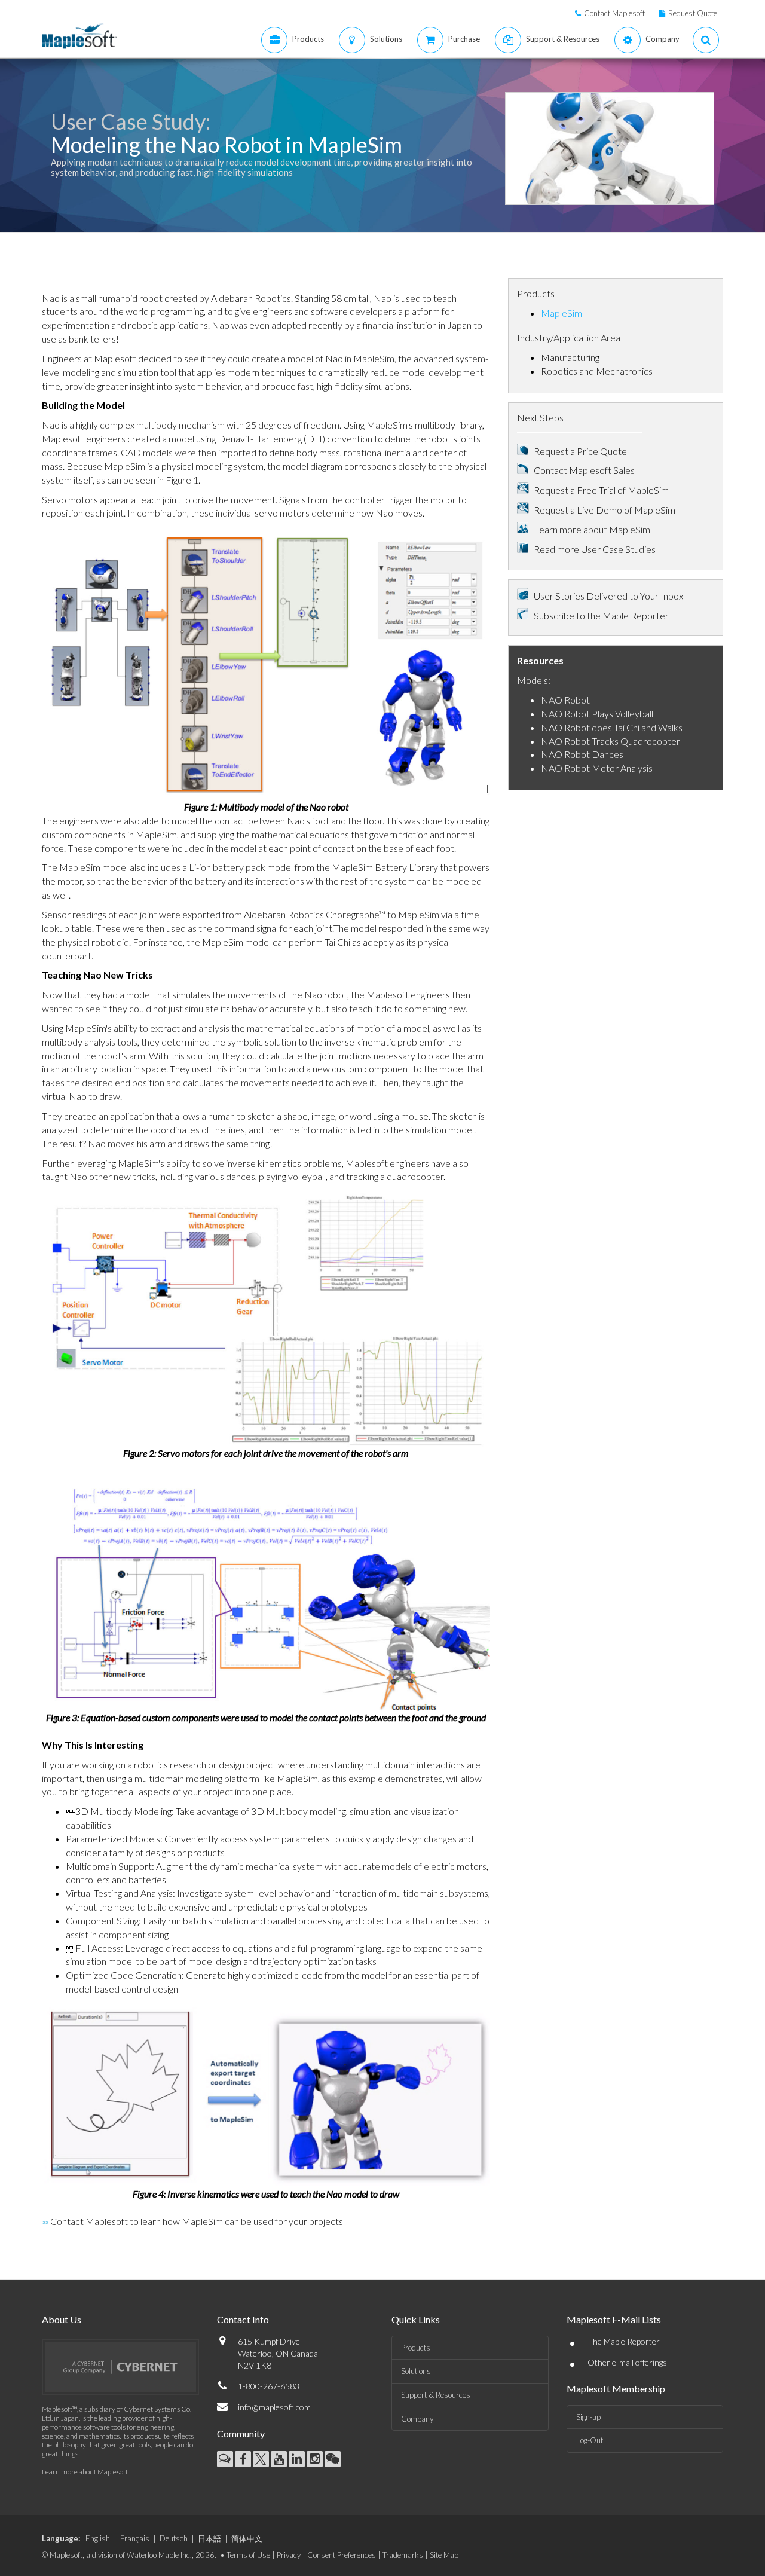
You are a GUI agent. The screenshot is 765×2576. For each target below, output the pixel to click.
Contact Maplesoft (614, 13)
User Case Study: (131, 121)
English (98, 2538)
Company (417, 2419)
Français (135, 2538)
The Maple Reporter (624, 2341)
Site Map (444, 2555)
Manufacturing (570, 357)
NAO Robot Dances (582, 754)
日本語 (209, 2538)
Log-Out (590, 2440)
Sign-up (588, 2417)
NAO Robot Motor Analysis (597, 768)
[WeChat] (333, 2459)
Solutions (416, 2371)
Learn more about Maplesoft (85, 2472)
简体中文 (247, 2538)
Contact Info (243, 2319)
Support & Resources (436, 2395)
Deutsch (174, 2538)
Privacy (289, 2555)
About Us (62, 2319)
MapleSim (561, 313)
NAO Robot (565, 700)
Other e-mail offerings (627, 2362)
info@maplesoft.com (274, 2407)
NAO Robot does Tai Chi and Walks (612, 727)
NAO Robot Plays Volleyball (597, 713)
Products (416, 2348)
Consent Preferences (342, 2555)
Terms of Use (248, 2555)
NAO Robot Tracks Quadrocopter (611, 741)
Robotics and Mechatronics (597, 371)
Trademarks (403, 2555)
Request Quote (693, 13)
